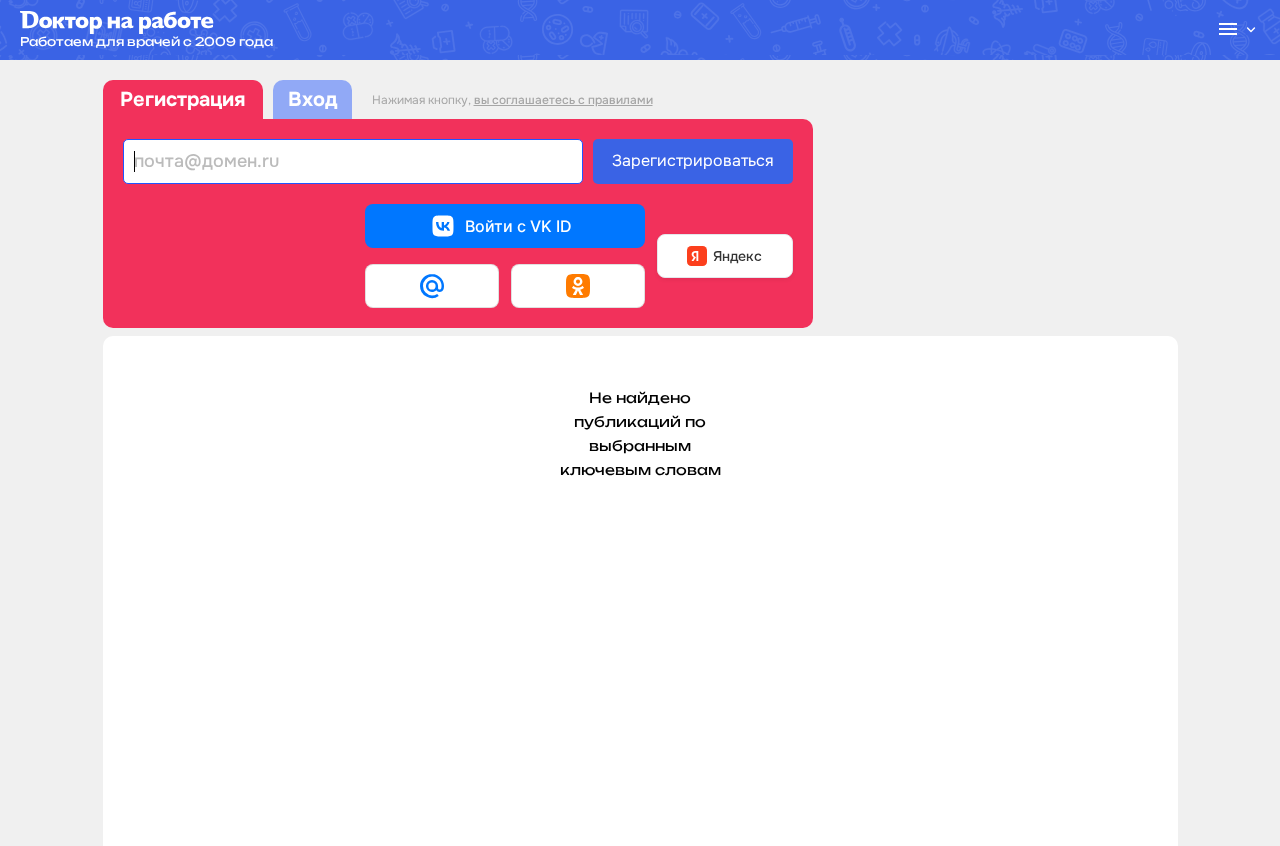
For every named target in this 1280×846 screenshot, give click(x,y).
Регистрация (182, 99)
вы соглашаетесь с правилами (563, 100)
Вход (312, 99)
